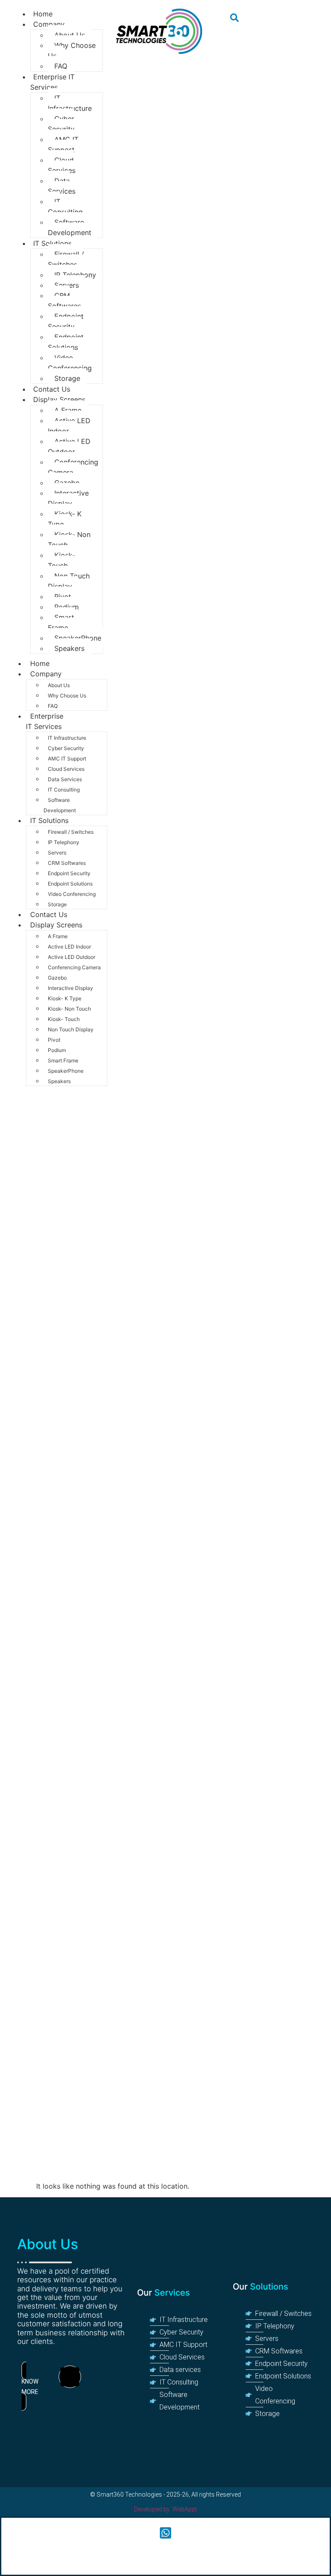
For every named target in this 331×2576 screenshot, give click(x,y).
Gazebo (67, 483)
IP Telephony (75, 275)
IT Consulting (65, 207)
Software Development (70, 227)
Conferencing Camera (73, 467)
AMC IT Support (63, 145)
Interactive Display (68, 498)
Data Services (62, 186)
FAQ (53, 706)
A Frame (68, 410)
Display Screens (59, 399)
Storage (57, 904)
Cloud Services (62, 165)
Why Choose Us (72, 50)
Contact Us (49, 914)
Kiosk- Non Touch (69, 540)
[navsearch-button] (234, 19)
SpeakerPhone (78, 638)
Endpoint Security (66, 321)
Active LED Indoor (69, 426)
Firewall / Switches (66, 259)
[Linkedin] (70, 2377)
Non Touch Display (69, 581)
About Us (70, 35)
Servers (67, 285)
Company (49, 24)
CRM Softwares (64, 301)
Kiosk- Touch (61, 560)
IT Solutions (52, 243)
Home (40, 663)
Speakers (69, 648)
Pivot (63, 597)
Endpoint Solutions (66, 342)
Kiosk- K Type (65, 519)
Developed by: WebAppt (165, 2509)
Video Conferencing (70, 363)
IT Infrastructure (70, 103)
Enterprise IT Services (52, 82)
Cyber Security (61, 124)
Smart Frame (61, 622)
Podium (67, 607)
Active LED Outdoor (69, 446)
